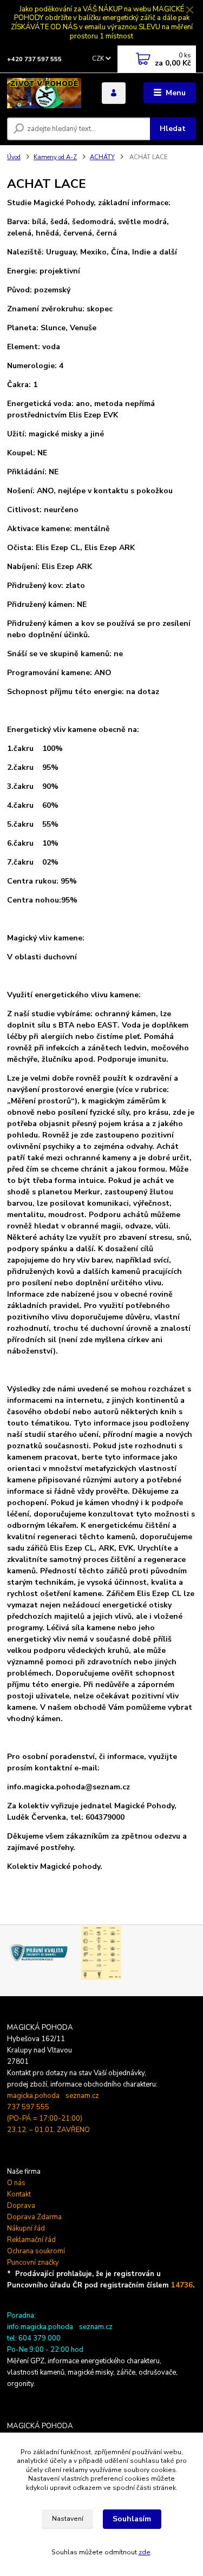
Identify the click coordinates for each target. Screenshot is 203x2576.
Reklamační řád (31, 2240)
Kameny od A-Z (55, 157)
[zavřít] (189, 11)
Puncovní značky (33, 2263)
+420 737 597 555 (34, 59)
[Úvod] (46, 93)
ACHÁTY (102, 157)
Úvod (14, 157)
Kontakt (19, 2194)
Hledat (173, 129)
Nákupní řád (26, 2228)
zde (145, 2552)
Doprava (21, 2206)
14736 (182, 2285)
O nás (16, 2183)
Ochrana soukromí (36, 2251)
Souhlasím (132, 2519)
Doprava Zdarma (34, 2217)
